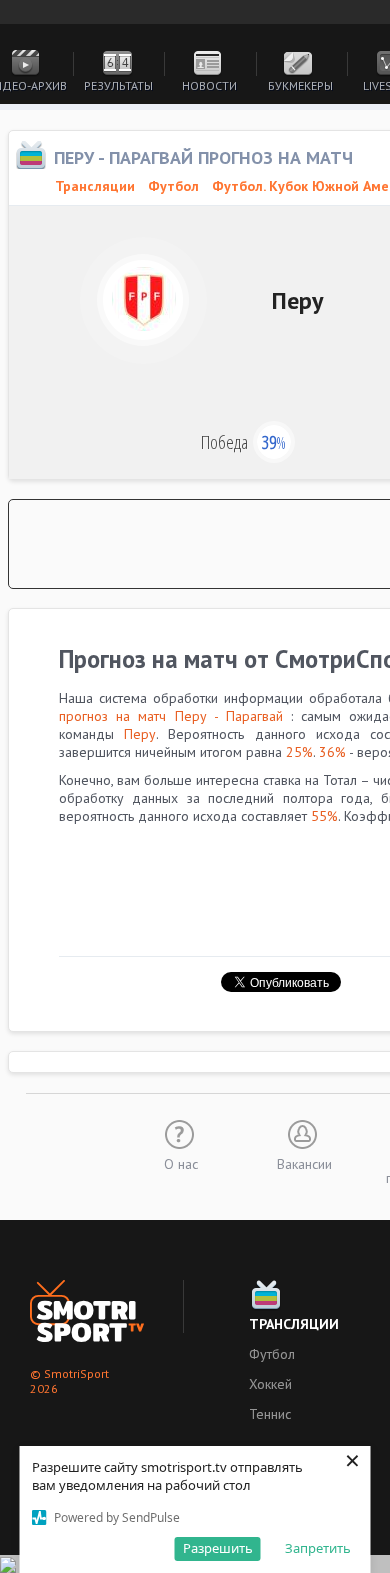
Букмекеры (300, 85)
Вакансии (304, 1163)
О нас (181, 1163)
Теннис (270, 1414)
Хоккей (270, 1384)
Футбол (173, 186)
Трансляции (294, 1324)
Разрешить (218, 1548)
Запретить (318, 1548)
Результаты (118, 85)
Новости (209, 85)
